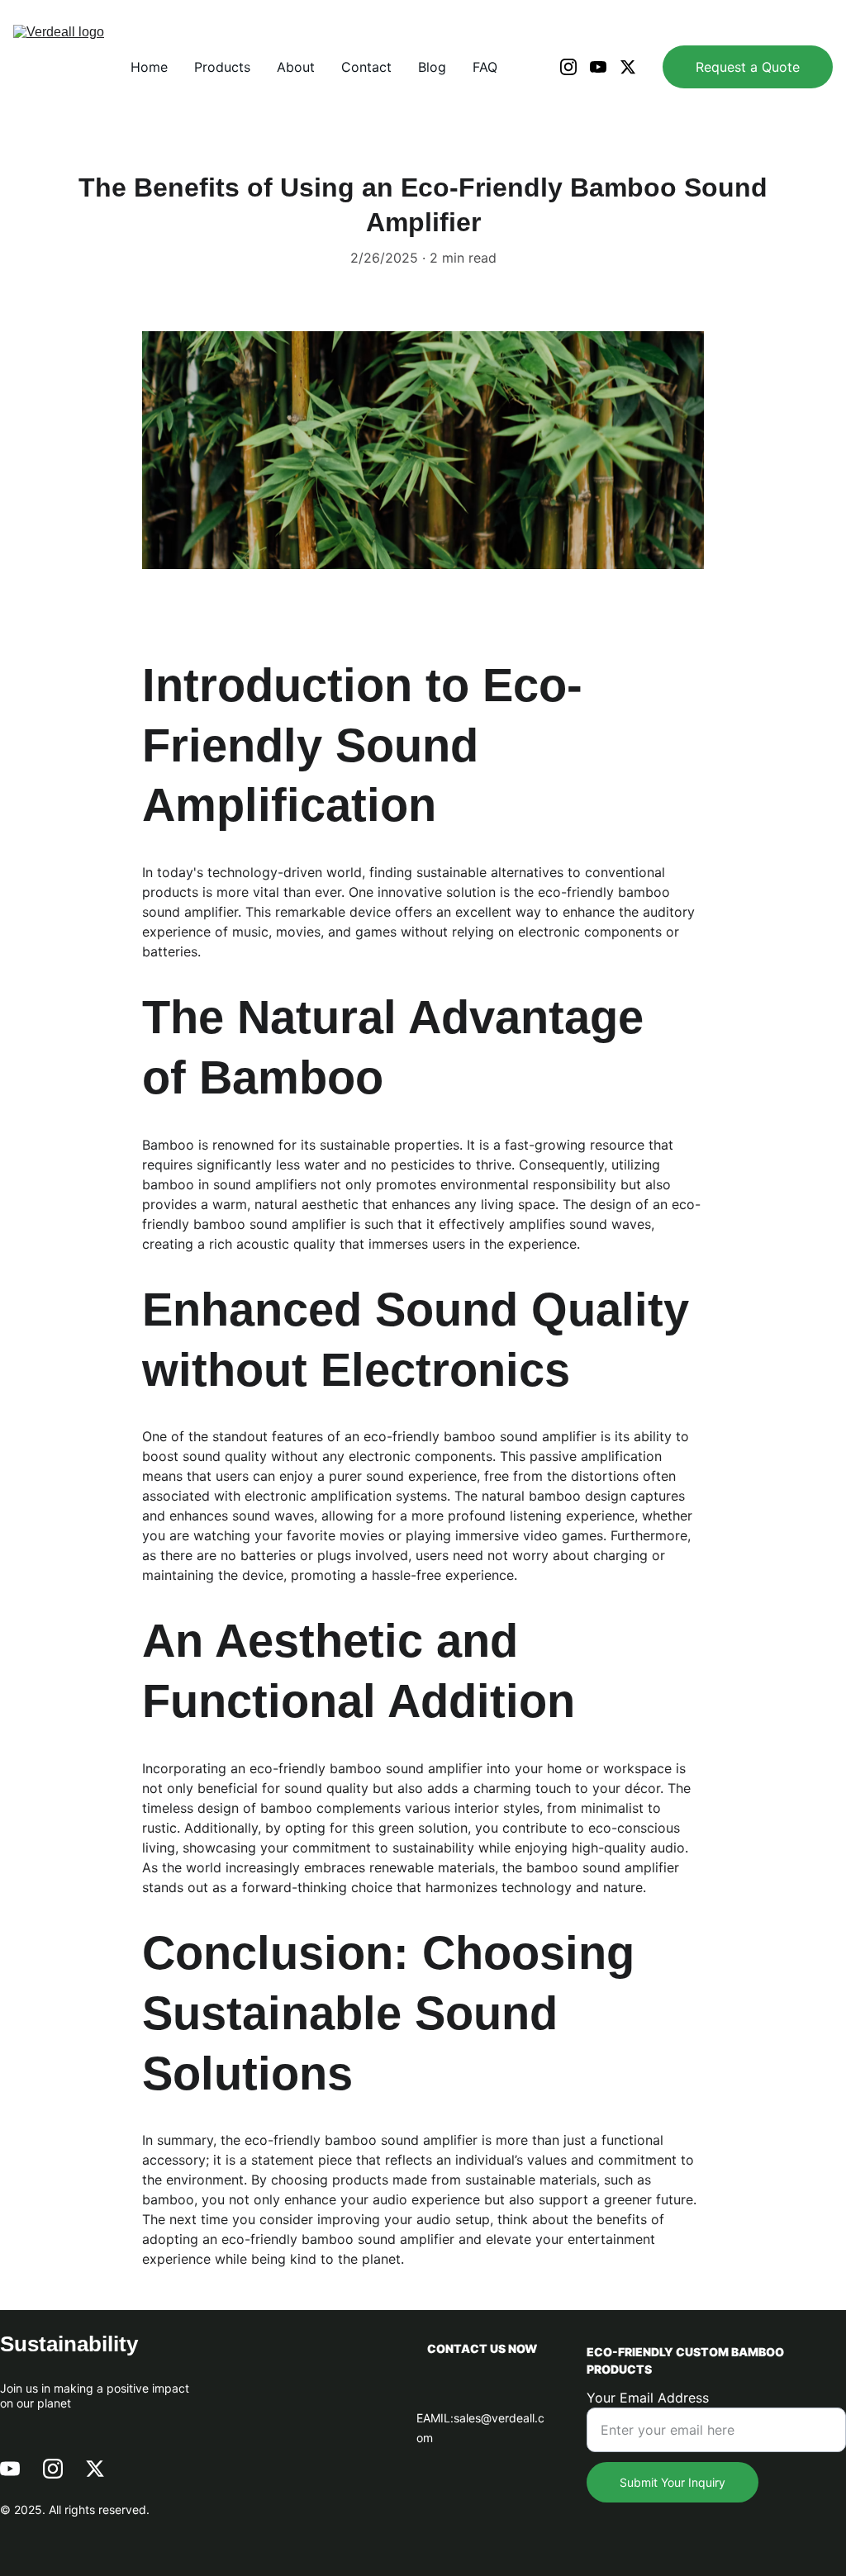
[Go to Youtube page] (605, 67)
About (296, 67)
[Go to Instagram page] (575, 67)
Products (222, 67)
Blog (432, 67)
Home (149, 67)
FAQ (485, 67)
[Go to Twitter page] (628, 67)
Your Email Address (648, 2398)
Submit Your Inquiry (673, 2482)
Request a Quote (748, 67)
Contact (366, 67)
